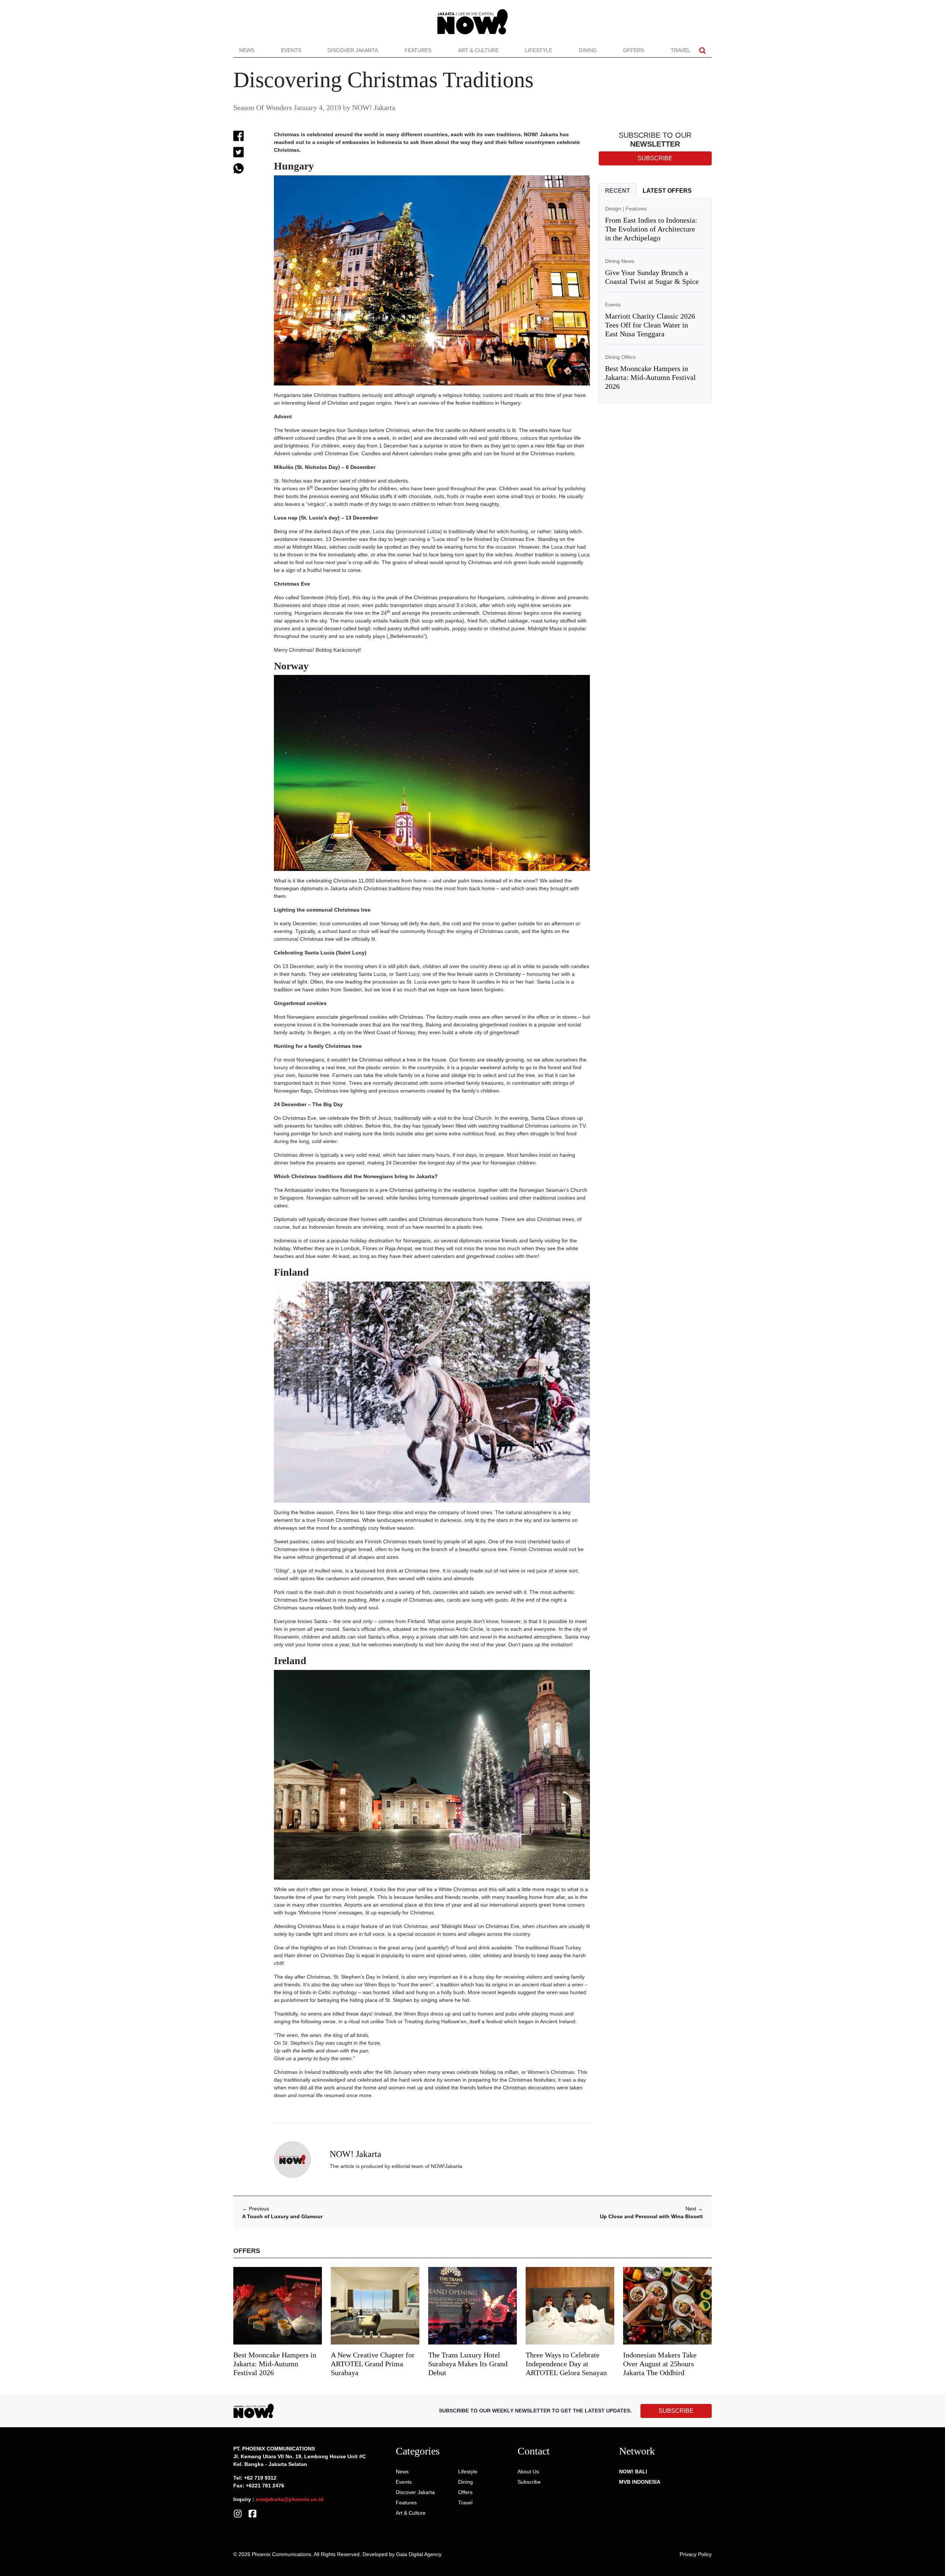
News (247, 50)
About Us (528, 2472)
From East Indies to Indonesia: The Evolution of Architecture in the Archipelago (651, 229)
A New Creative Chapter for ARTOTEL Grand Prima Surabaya (373, 2364)
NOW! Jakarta (374, 107)
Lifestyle (539, 50)
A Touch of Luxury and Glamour (282, 2216)
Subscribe (529, 2482)
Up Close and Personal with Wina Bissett (651, 2216)
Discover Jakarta (353, 50)
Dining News (620, 261)
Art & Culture (478, 50)
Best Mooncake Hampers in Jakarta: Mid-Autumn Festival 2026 (650, 377)
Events (291, 50)
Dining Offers (620, 357)
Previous (256, 2209)
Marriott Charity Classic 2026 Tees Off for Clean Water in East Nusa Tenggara (650, 325)
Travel (681, 50)
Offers (634, 50)
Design (613, 209)
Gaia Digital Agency (419, 2554)
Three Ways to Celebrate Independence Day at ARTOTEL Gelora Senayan (566, 2364)
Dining (588, 50)
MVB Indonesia (640, 2482)
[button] (702, 50)
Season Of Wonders (263, 107)
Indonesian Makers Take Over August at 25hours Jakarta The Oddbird (660, 2364)
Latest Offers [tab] (667, 191)
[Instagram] (238, 2513)
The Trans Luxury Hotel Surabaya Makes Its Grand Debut (468, 2364)
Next (694, 2209)
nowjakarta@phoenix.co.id (290, 2499)
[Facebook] (252, 2513)
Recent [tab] (618, 191)
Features (418, 50)
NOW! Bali (633, 2472)
